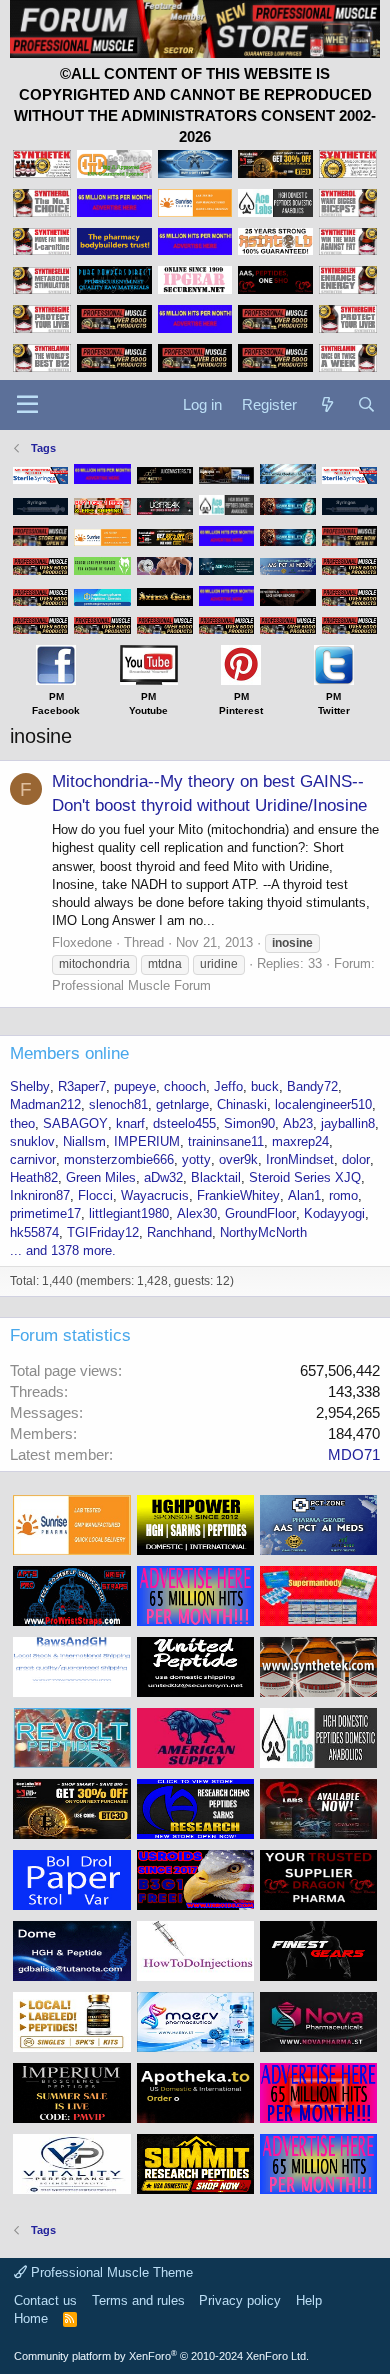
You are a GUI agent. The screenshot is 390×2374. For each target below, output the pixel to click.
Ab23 (298, 1123)
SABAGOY (75, 1123)
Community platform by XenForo (161, 2356)
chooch (185, 1086)
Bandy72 (312, 1086)
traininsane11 (226, 1141)
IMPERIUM (147, 1141)
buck (265, 1086)
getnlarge (182, 1104)
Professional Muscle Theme (110, 2272)
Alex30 (197, 1213)
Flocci (95, 1195)
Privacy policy (240, 2300)
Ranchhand (179, 1232)
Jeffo (228, 1086)
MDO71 (354, 1454)
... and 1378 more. (63, 1250)
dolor (356, 1159)
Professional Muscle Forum (131, 985)
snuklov (32, 1141)
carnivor (33, 1159)
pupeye (135, 1086)
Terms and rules (138, 2300)
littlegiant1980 (129, 1213)
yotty (196, 1159)
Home (31, 2318)
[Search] (366, 404)
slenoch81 (118, 1104)
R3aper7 (82, 1086)
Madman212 (45, 1104)
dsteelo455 (184, 1123)
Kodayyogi (334, 1213)
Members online (69, 1053)
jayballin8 (348, 1123)
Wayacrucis (155, 1195)
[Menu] (27, 405)
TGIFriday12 (103, 1232)
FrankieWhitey (238, 1195)
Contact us (45, 2300)
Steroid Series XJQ (305, 1177)
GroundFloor (260, 1213)
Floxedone (82, 942)
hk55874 (34, 1232)
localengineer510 (323, 1104)
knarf (130, 1123)
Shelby (30, 1086)
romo (343, 1195)
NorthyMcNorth (263, 1232)
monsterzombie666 (119, 1159)
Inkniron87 (40, 1195)
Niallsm (84, 1141)
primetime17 (45, 1213)
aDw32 (163, 1177)
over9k (238, 1159)
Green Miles (101, 1177)
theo (22, 1123)
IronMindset (300, 1159)
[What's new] (326, 404)
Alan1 (304, 1195)
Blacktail (216, 1177)
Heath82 (34, 1177)
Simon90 (249, 1123)
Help (309, 2300)
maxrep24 (300, 1141)
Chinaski (242, 1104)
